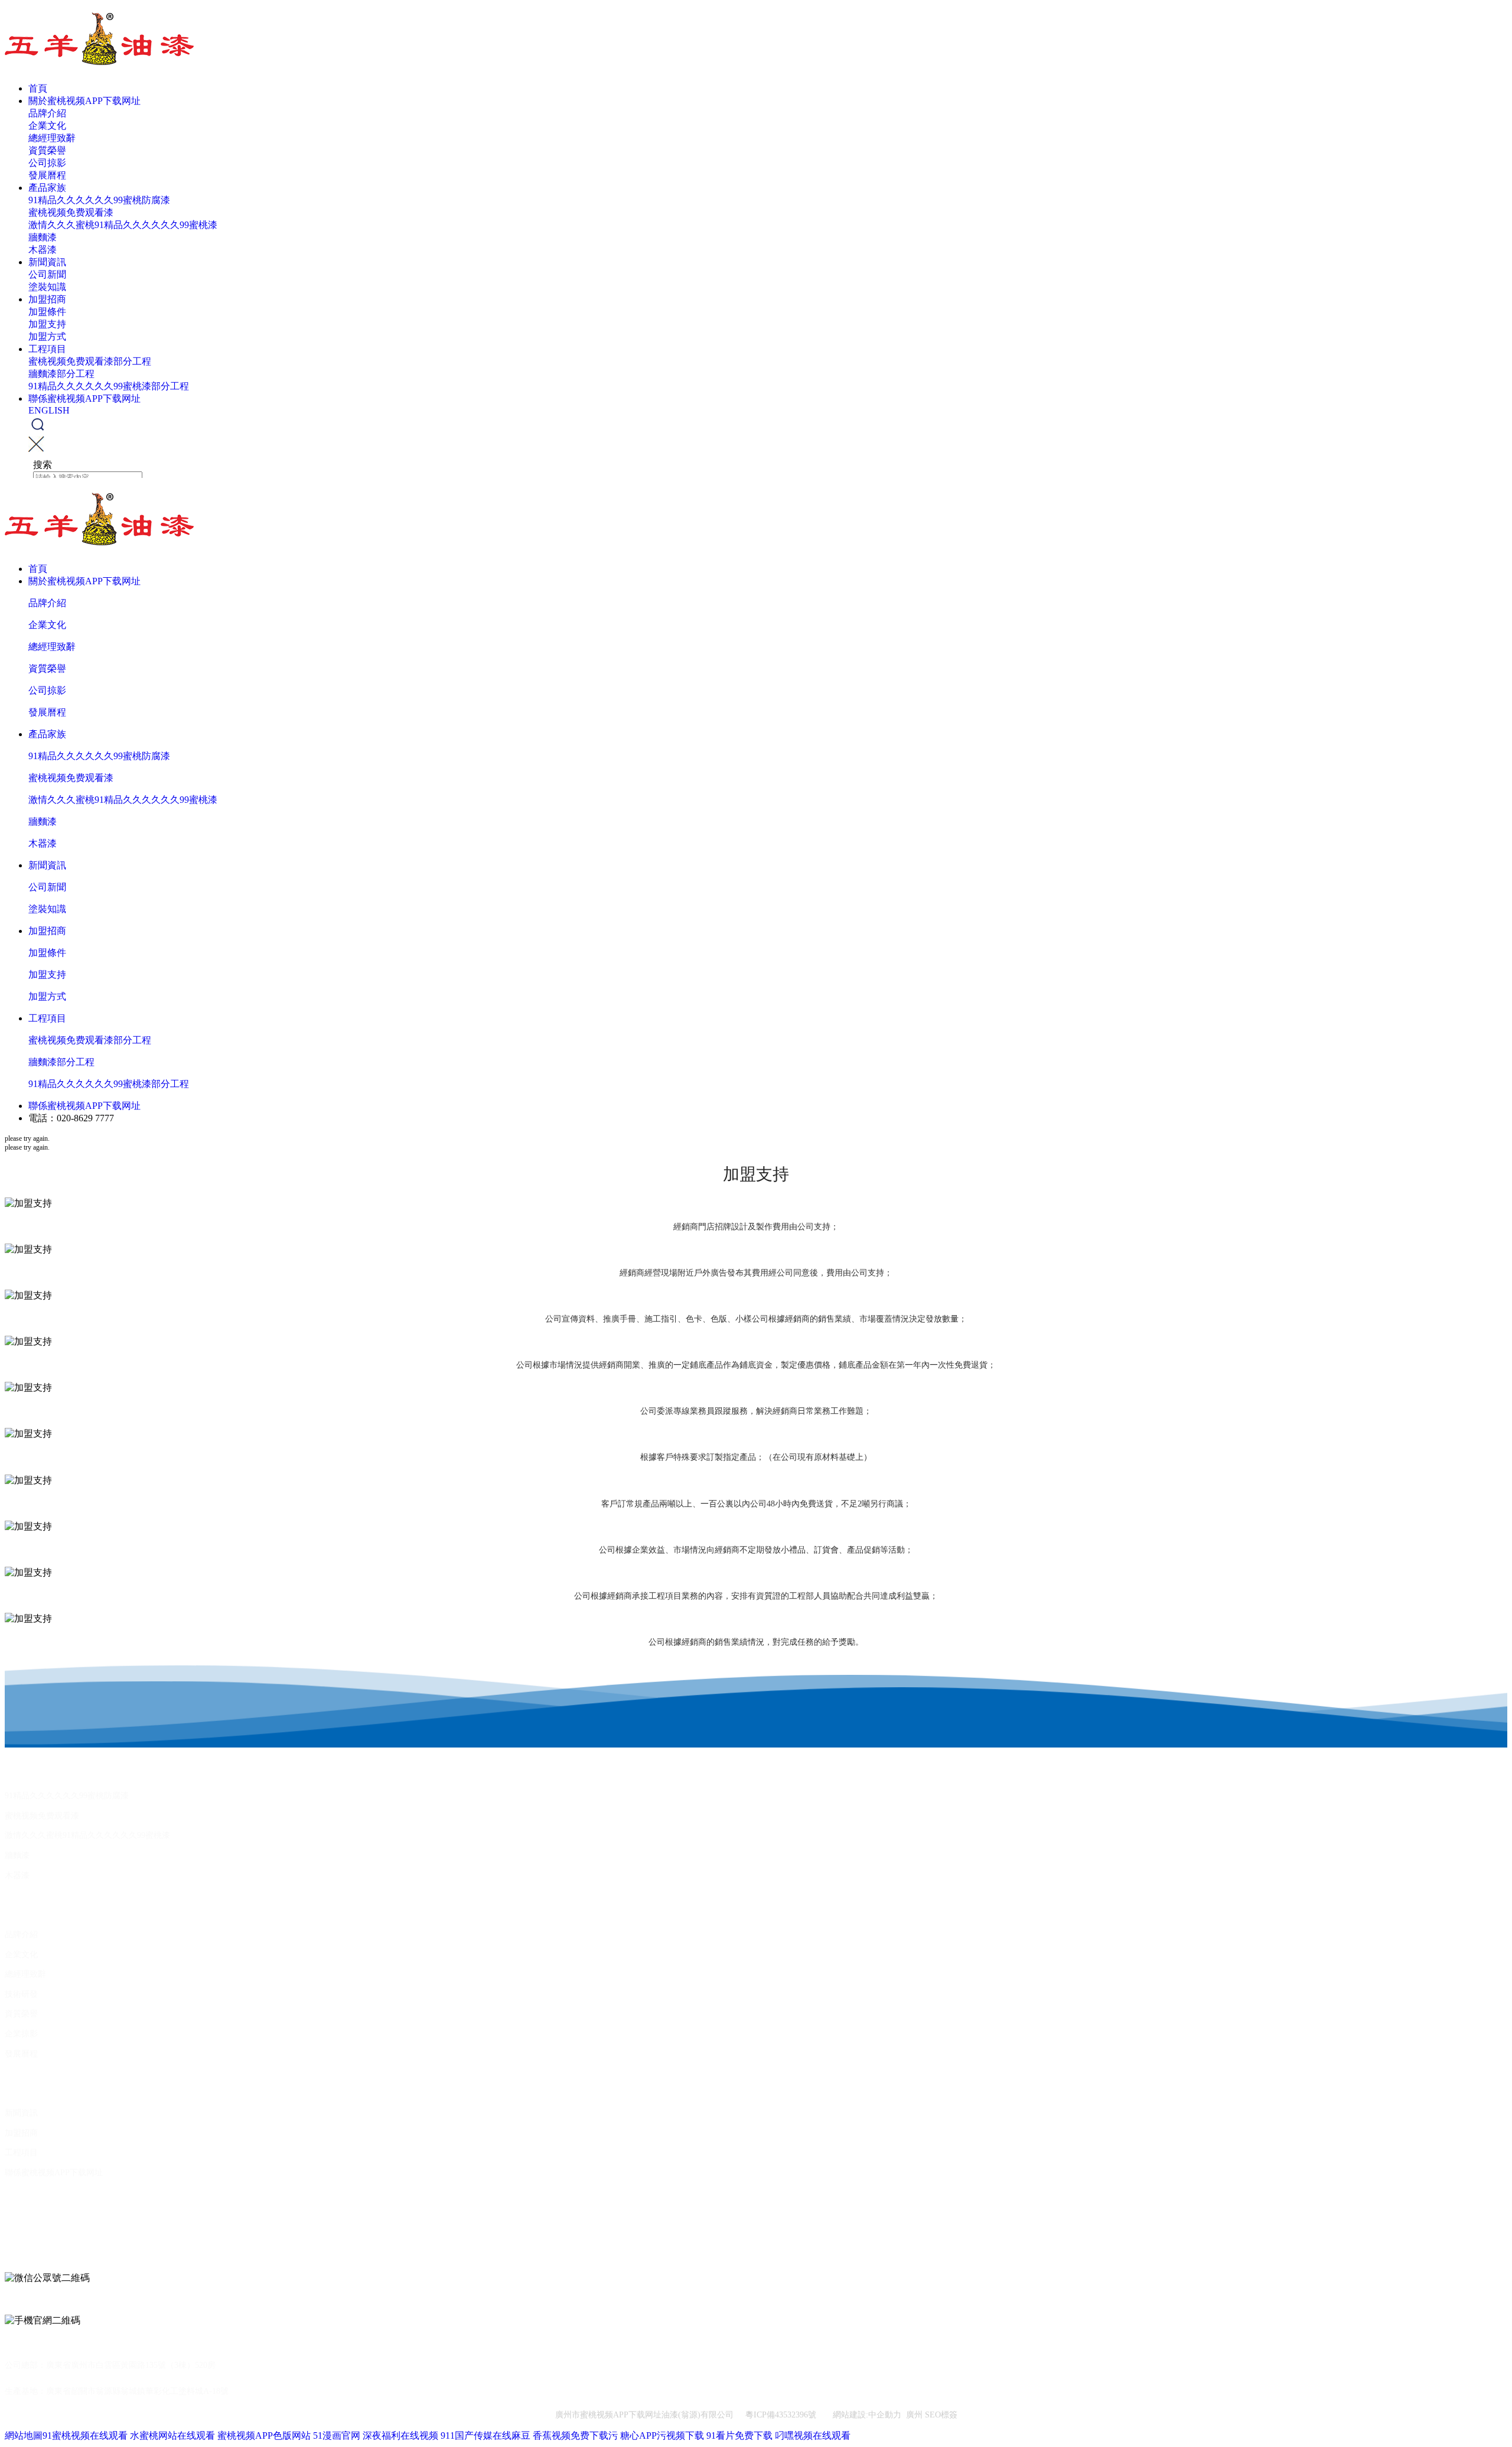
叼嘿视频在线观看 (813, 2435)
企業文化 (47, 126)
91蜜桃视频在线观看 (85, 2435)
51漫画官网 (337, 2435)
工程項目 (47, 349)
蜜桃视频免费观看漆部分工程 (90, 361)
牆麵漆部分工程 (61, 374)
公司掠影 (47, 163)
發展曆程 (47, 175)
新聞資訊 (47, 262)
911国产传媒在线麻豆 (485, 2435)
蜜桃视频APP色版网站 (264, 2435)
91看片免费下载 (739, 2435)
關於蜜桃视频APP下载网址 (84, 101)
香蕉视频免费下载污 (575, 2435)
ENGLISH (49, 410)
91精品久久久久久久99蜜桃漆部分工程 (109, 386)
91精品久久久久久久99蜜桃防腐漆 (99, 200)
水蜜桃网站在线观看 (172, 2435)
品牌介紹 (47, 113)
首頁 (38, 88)
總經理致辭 (52, 138)
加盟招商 (47, 299)
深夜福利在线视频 (400, 2435)
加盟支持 (47, 324)
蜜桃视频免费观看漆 (71, 212)
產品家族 (47, 188)
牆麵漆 (43, 237)
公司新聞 (47, 274)
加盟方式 (47, 336)
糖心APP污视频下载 (662, 2435)
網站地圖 (24, 2435)
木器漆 (43, 250)
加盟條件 (47, 312)
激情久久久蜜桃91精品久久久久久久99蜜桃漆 (123, 225)
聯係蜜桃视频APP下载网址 (84, 398)
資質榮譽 (47, 150)
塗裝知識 (47, 287)
